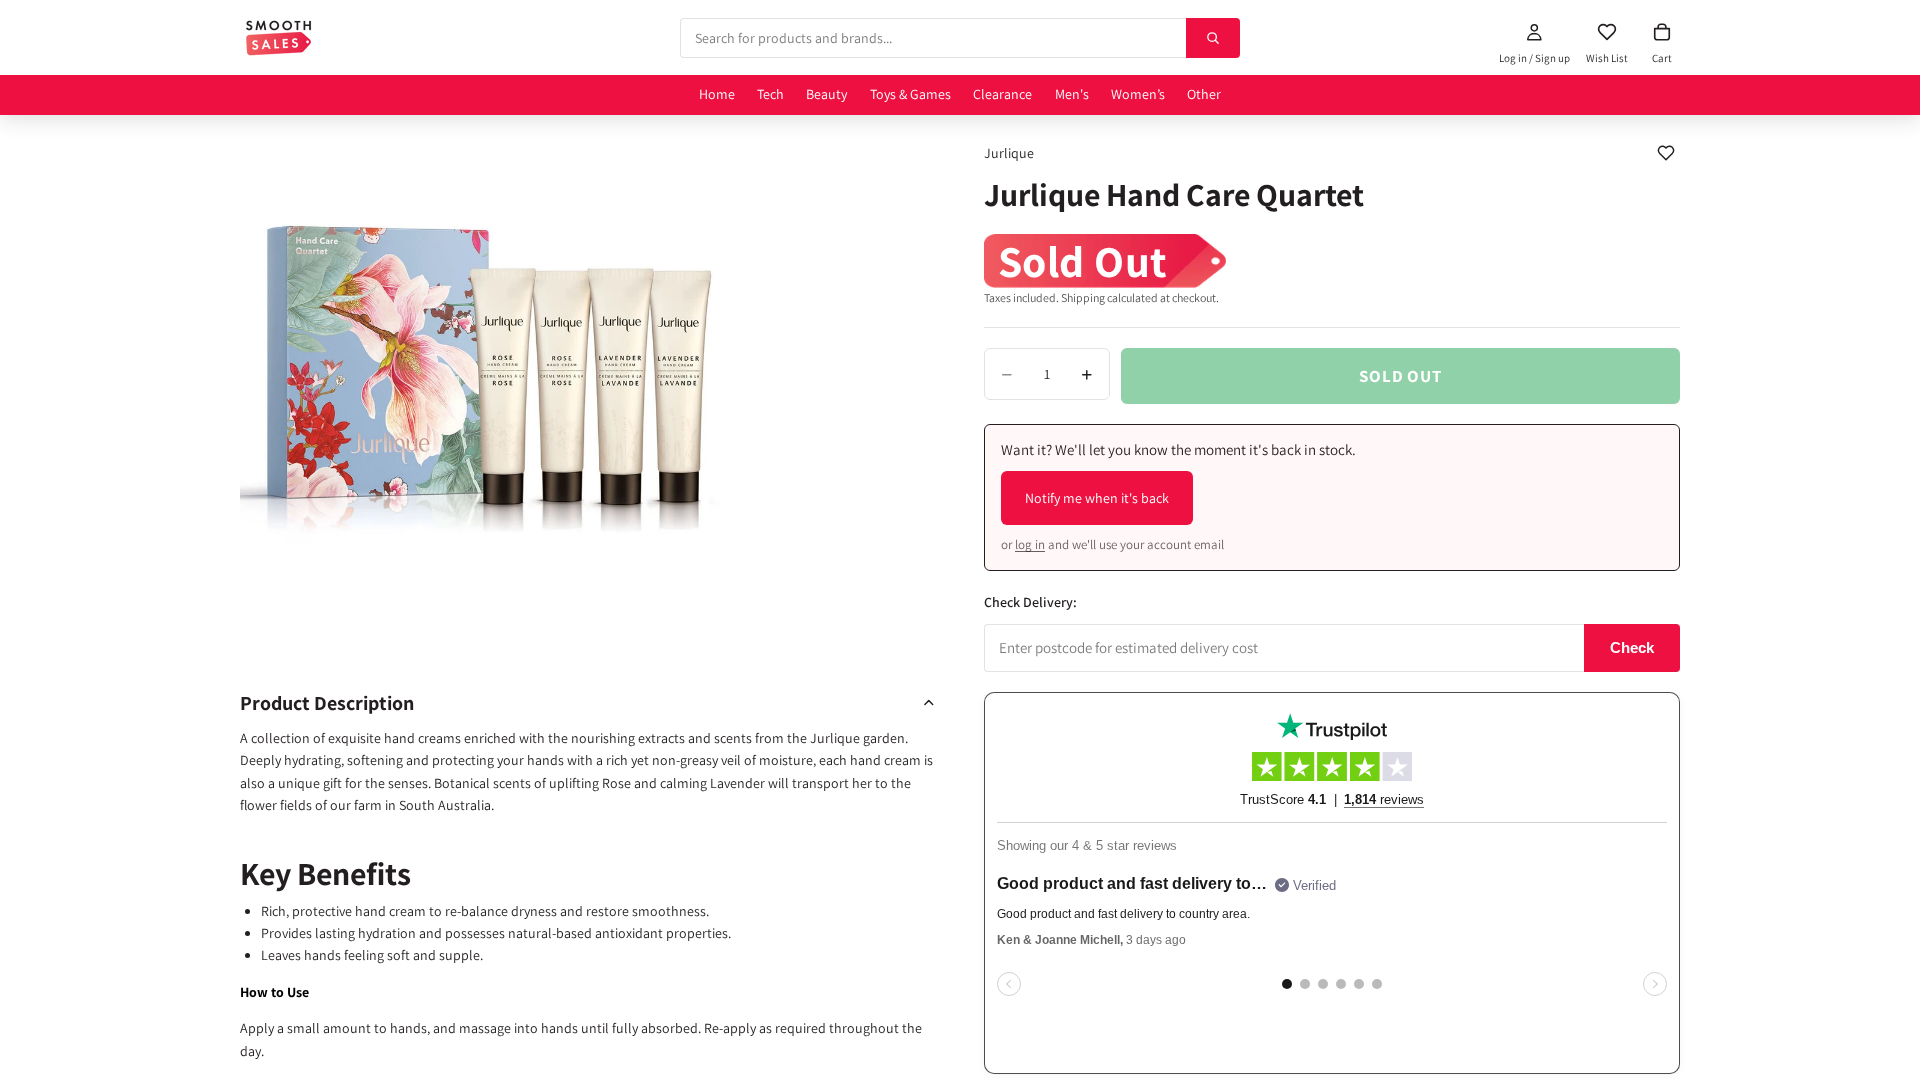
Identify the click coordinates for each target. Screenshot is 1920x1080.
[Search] (1213, 38)
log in (1030, 544)
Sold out (1400, 376)
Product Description (327, 703)
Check (1632, 647)
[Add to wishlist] (1666, 153)
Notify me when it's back (1097, 498)
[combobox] (933, 38)
